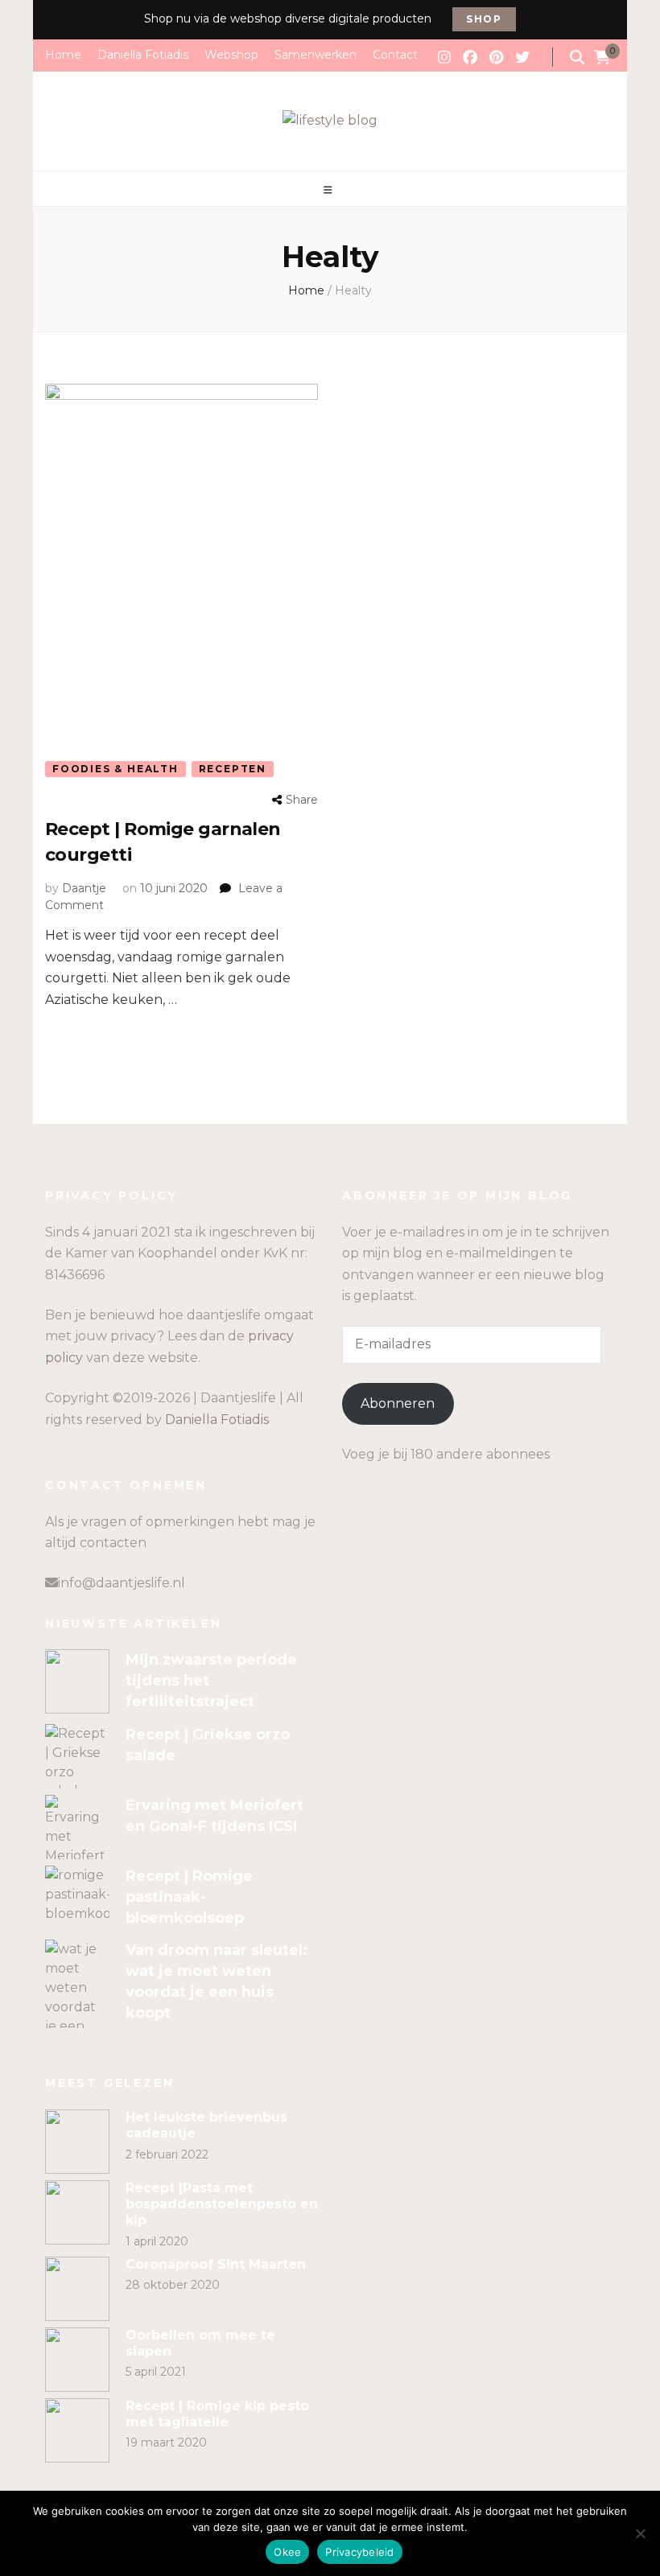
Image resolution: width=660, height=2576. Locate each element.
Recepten (233, 769)
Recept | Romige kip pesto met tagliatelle (217, 2414)
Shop (484, 19)
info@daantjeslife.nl (122, 1583)
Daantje (84, 888)
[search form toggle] (577, 58)
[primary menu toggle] (330, 190)
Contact (395, 55)
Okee (287, 2552)
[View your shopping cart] (602, 58)
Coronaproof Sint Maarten (216, 2264)
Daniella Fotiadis (143, 55)
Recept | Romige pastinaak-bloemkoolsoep (189, 1897)
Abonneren (398, 1403)
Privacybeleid (359, 2552)
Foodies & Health (115, 769)
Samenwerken (316, 55)
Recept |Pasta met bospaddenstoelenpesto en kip (222, 2204)
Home (63, 55)
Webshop (231, 55)
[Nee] (640, 2533)
